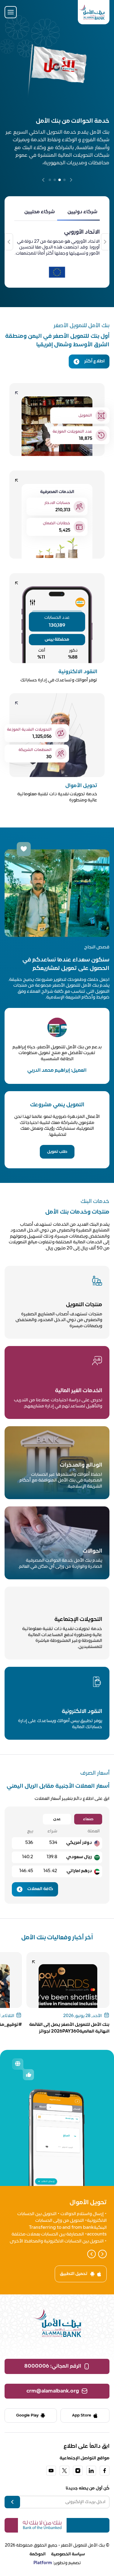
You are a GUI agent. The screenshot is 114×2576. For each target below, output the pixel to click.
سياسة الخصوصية (68, 2554)
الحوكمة (38, 2554)
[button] (71, 180)
